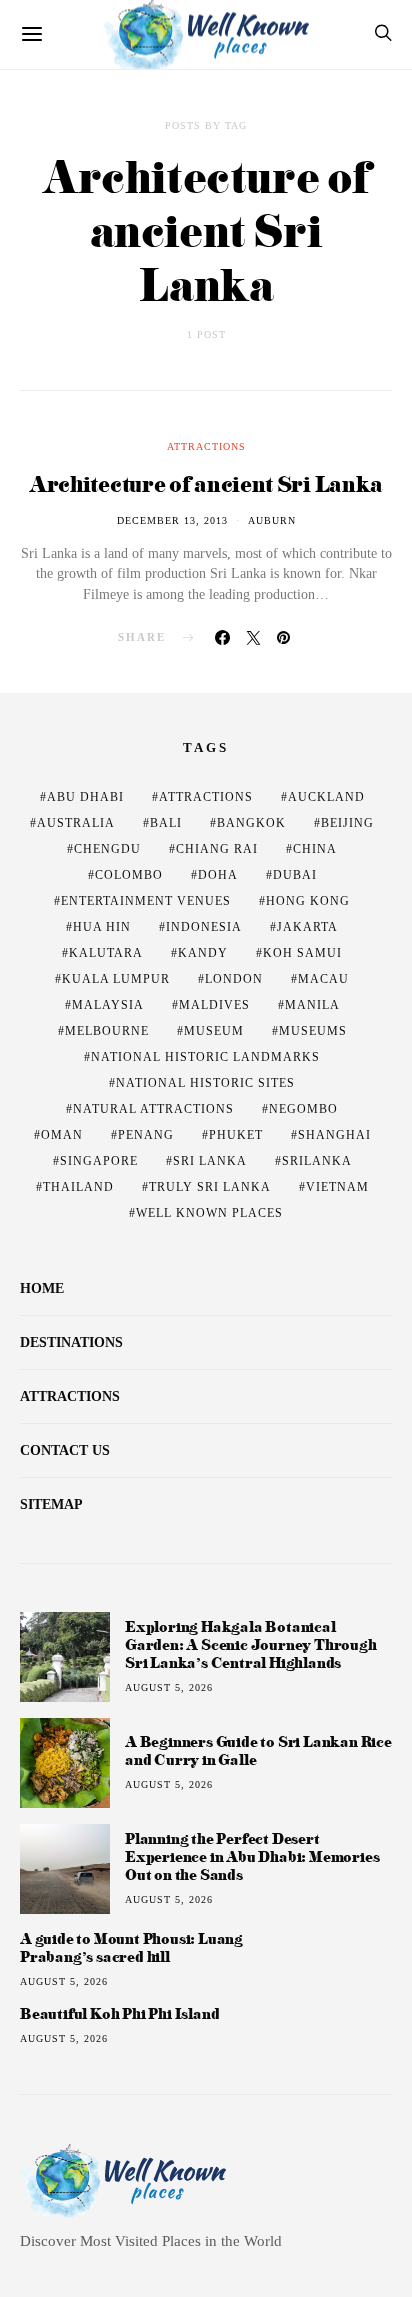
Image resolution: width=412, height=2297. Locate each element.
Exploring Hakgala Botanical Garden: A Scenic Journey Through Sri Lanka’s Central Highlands (251, 1644)
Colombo (129, 875)
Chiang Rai (217, 849)
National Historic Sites (205, 1083)
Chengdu (107, 849)
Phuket (236, 1135)
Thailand (78, 1187)
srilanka (317, 1161)
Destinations (71, 1342)
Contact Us (65, 1450)
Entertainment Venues (146, 901)
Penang (146, 1135)
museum (214, 1031)
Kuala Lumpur (116, 979)
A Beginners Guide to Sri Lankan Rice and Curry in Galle (258, 1750)
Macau (323, 979)
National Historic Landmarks (205, 1057)
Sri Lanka (210, 1161)
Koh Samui (302, 953)
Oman (62, 1135)
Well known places (209, 1213)
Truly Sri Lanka (210, 1187)
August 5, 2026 (169, 1687)
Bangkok (251, 823)
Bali (166, 823)
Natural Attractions (153, 1109)
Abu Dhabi (85, 797)
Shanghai (334, 1135)
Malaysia (108, 1005)
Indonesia (204, 927)
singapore (99, 1161)
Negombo (303, 1109)
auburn (272, 520)
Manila (312, 1005)
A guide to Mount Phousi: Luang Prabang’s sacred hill (131, 1948)
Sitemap (51, 1504)
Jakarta (307, 927)
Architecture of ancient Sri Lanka (206, 483)
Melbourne (107, 1031)
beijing (347, 823)
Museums (313, 1031)
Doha (218, 875)
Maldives (214, 1005)
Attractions (206, 446)
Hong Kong (308, 901)
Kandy (203, 953)
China (315, 849)
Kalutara (106, 953)
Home (42, 1288)
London (234, 979)
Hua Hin (102, 927)
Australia (76, 823)
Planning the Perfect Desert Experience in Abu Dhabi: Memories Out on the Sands (252, 1856)
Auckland (326, 797)
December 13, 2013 (172, 520)
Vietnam (337, 1187)
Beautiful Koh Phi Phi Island (119, 2014)
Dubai (295, 875)
